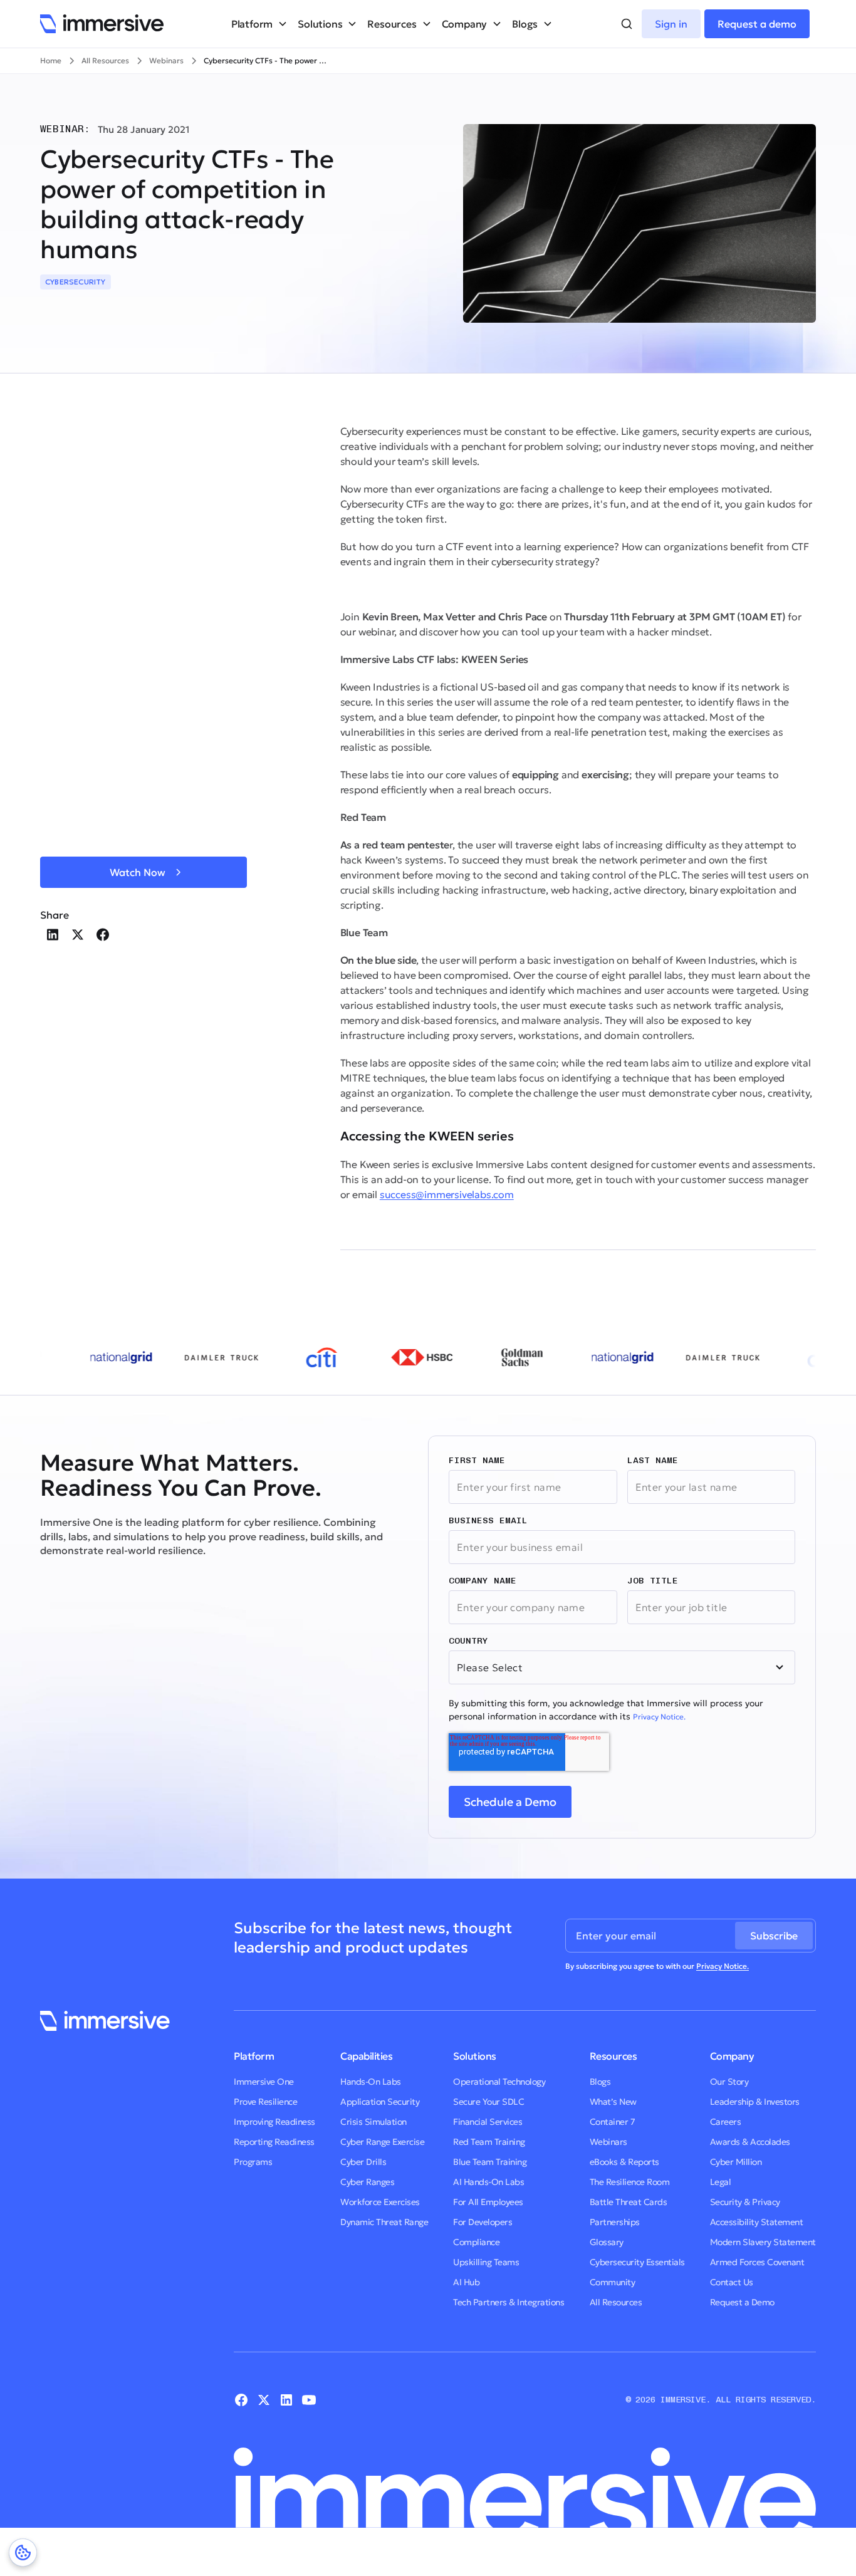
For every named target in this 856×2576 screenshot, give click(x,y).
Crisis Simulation (373, 2122)
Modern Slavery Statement (763, 2242)
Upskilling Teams (486, 2262)
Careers (726, 2122)
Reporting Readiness (274, 2142)
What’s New (613, 2102)
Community (613, 2282)
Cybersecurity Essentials (637, 2262)
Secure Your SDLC (488, 2102)
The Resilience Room (630, 2182)
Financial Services (488, 2122)
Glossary (607, 2242)
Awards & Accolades (750, 2142)
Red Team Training (489, 2142)
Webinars (608, 2142)
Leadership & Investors (755, 2102)
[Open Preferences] (23, 2553)
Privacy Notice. (659, 1717)
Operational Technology (499, 2082)
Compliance (476, 2242)
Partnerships (615, 2222)
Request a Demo (742, 2302)
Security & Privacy (745, 2202)
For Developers (483, 2222)
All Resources (616, 2302)
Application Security (380, 2102)
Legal (721, 2182)
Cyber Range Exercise (382, 2142)
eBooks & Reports (624, 2162)
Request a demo (757, 24)
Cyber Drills (363, 2162)
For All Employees (488, 2202)
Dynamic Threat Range (384, 2222)
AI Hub (466, 2282)
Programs (253, 2162)
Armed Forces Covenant (757, 2262)
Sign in (671, 24)
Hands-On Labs (371, 2082)
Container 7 (613, 2122)
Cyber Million (736, 2162)
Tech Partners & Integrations (509, 2302)
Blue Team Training (490, 2162)
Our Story (729, 2082)
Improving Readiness (274, 2122)
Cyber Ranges (367, 2182)
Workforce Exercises (380, 2202)
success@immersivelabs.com (447, 1194)
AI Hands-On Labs (488, 2182)
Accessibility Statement (757, 2222)
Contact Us (732, 2282)
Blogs (600, 2082)
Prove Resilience (265, 2102)
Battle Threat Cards (629, 2202)
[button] (259, 24)
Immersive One (264, 2082)
